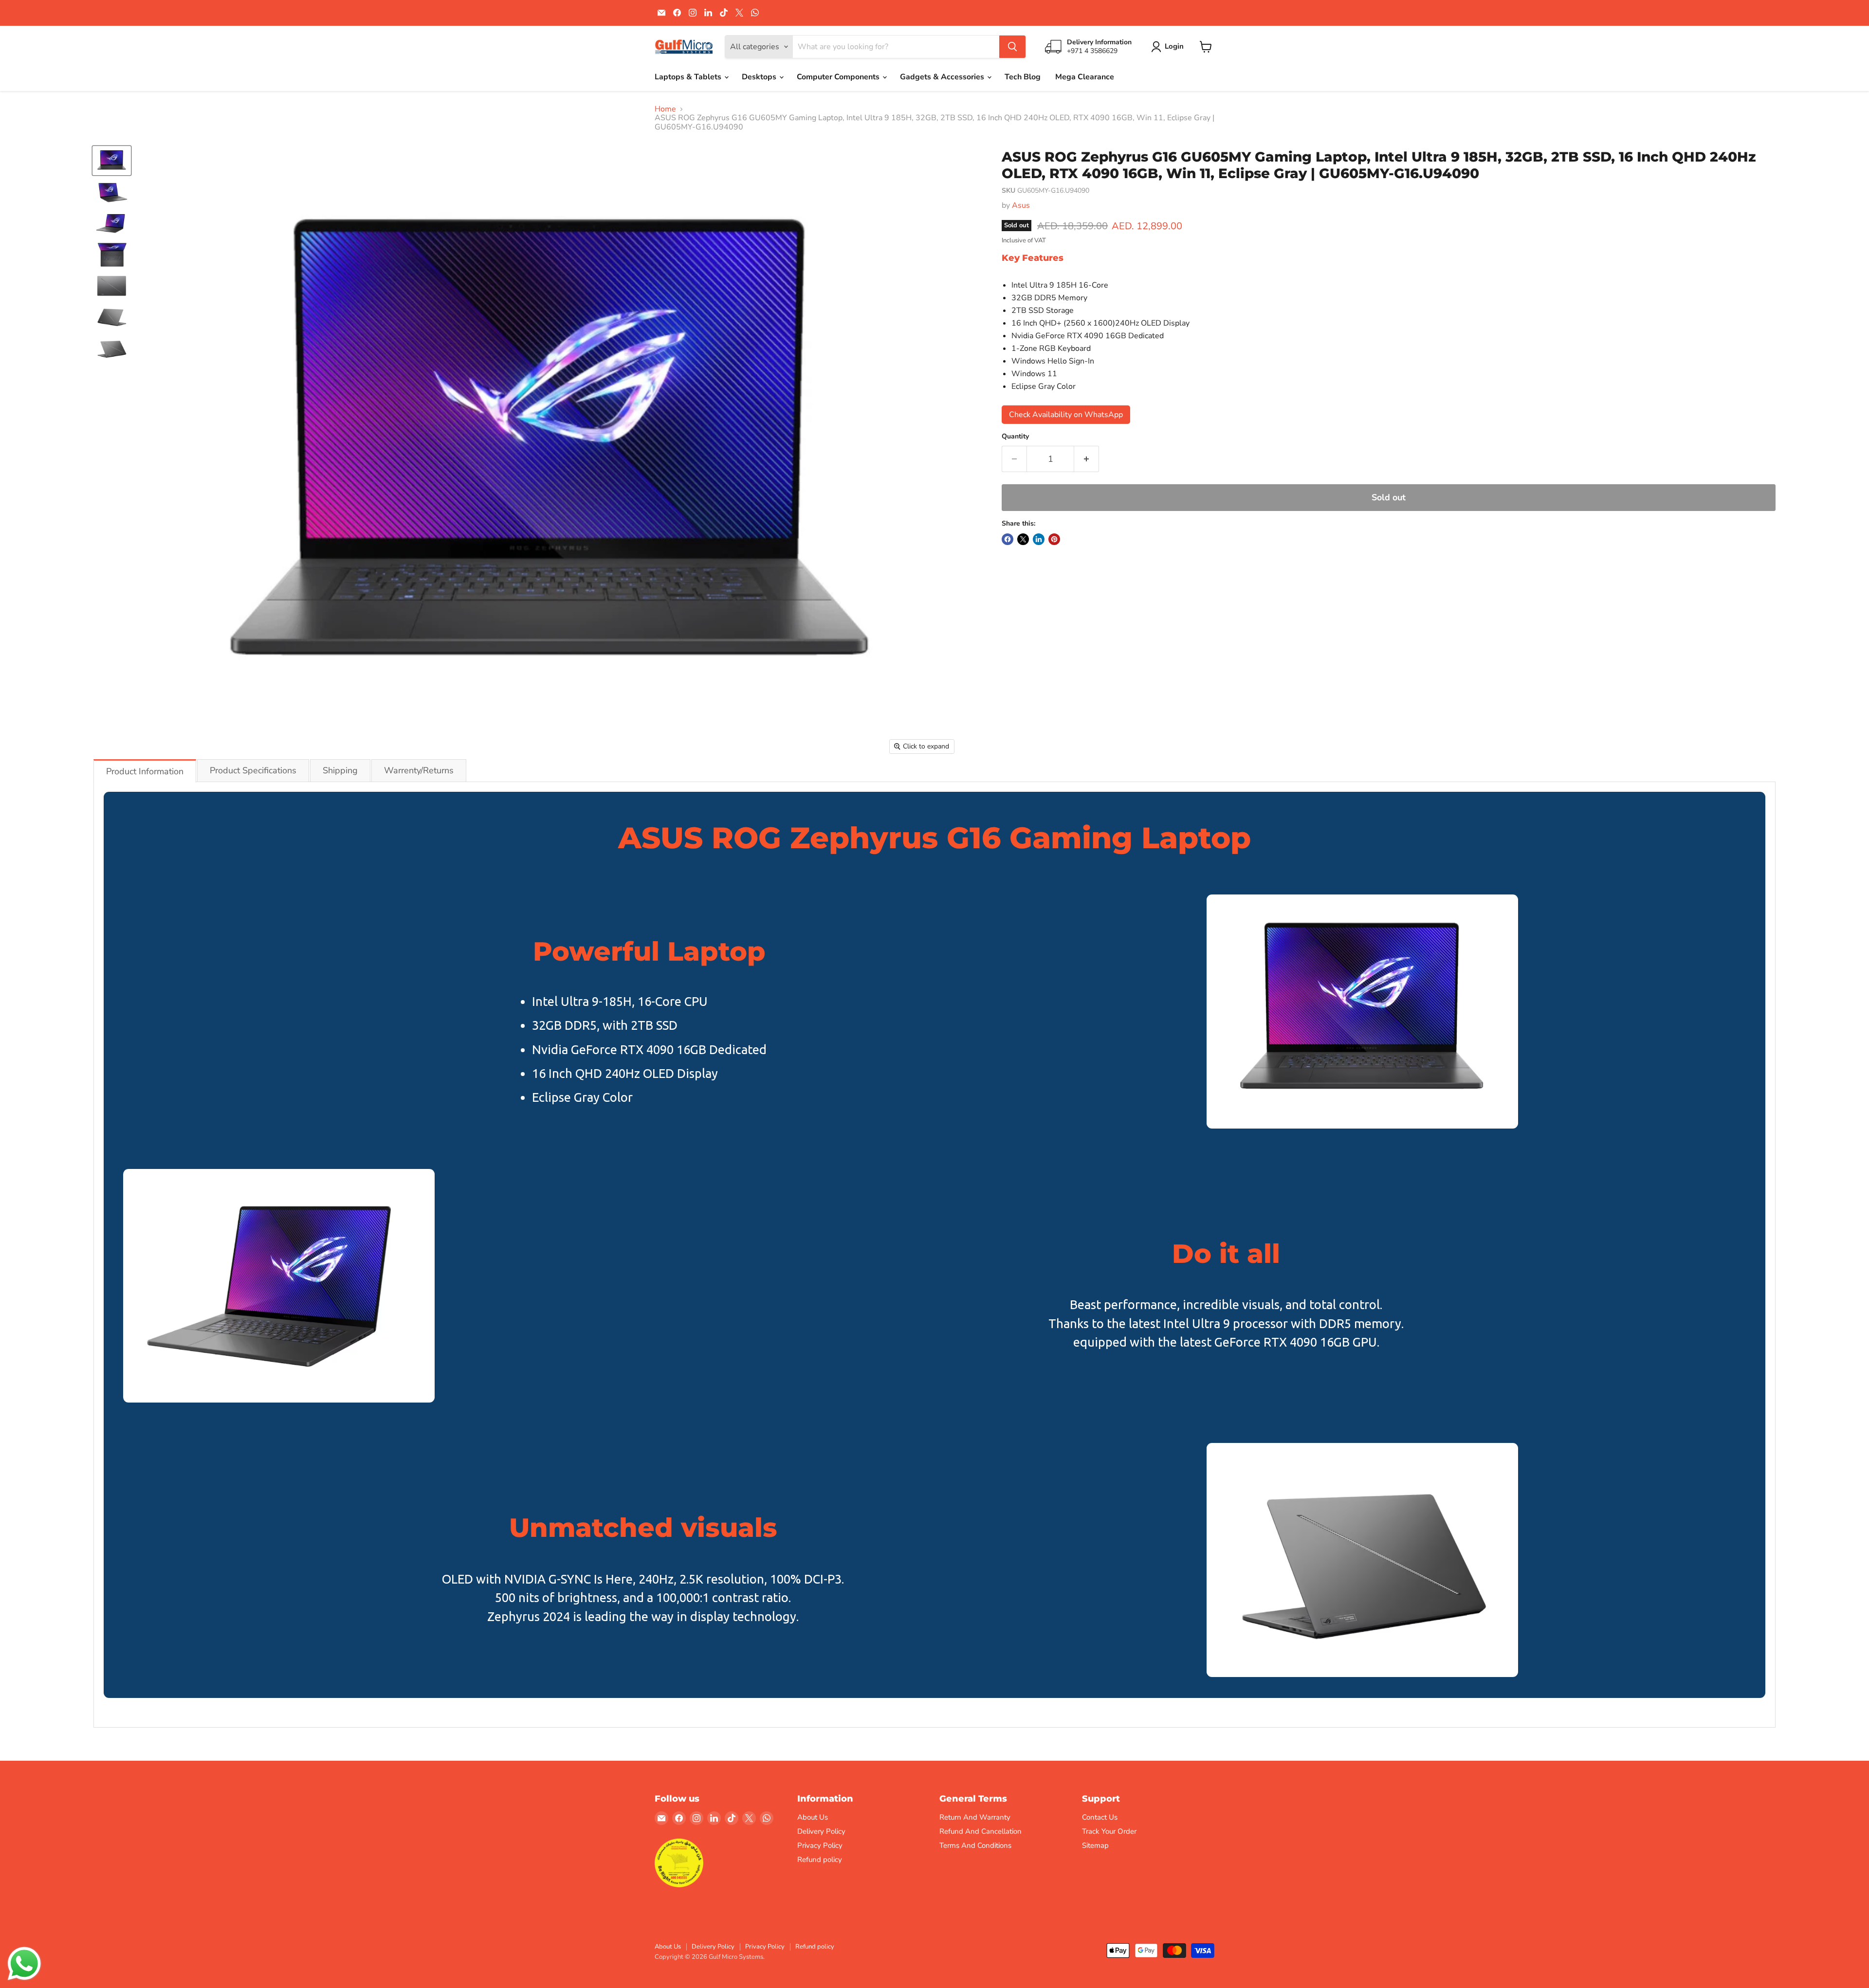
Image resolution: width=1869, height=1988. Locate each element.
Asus (1021, 205)
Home (665, 109)
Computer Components (839, 77)
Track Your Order (1109, 1831)
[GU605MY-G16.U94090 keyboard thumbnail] (112, 255)
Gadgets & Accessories (943, 77)
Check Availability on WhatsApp (1066, 415)
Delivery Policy (821, 1831)
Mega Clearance (1085, 77)
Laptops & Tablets (689, 77)
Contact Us (1100, 1817)
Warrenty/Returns (419, 770)
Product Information (145, 771)
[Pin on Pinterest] (1054, 539)
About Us (813, 1817)
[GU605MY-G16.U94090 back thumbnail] (112, 286)
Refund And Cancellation (980, 1831)
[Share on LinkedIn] (1039, 539)
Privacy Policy (820, 1845)
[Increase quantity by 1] (1087, 459)
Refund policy (820, 1860)
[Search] (1012, 47)
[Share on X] (1023, 539)
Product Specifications (253, 770)
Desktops (760, 77)
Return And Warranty (975, 1817)
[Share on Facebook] (1008, 539)
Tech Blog (1023, 77)
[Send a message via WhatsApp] (24, 1964)
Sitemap (1095, 1845)
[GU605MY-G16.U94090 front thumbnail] (112, 161)
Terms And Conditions (975, 1845)
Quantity (1015, 437)
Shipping (340, 770)
